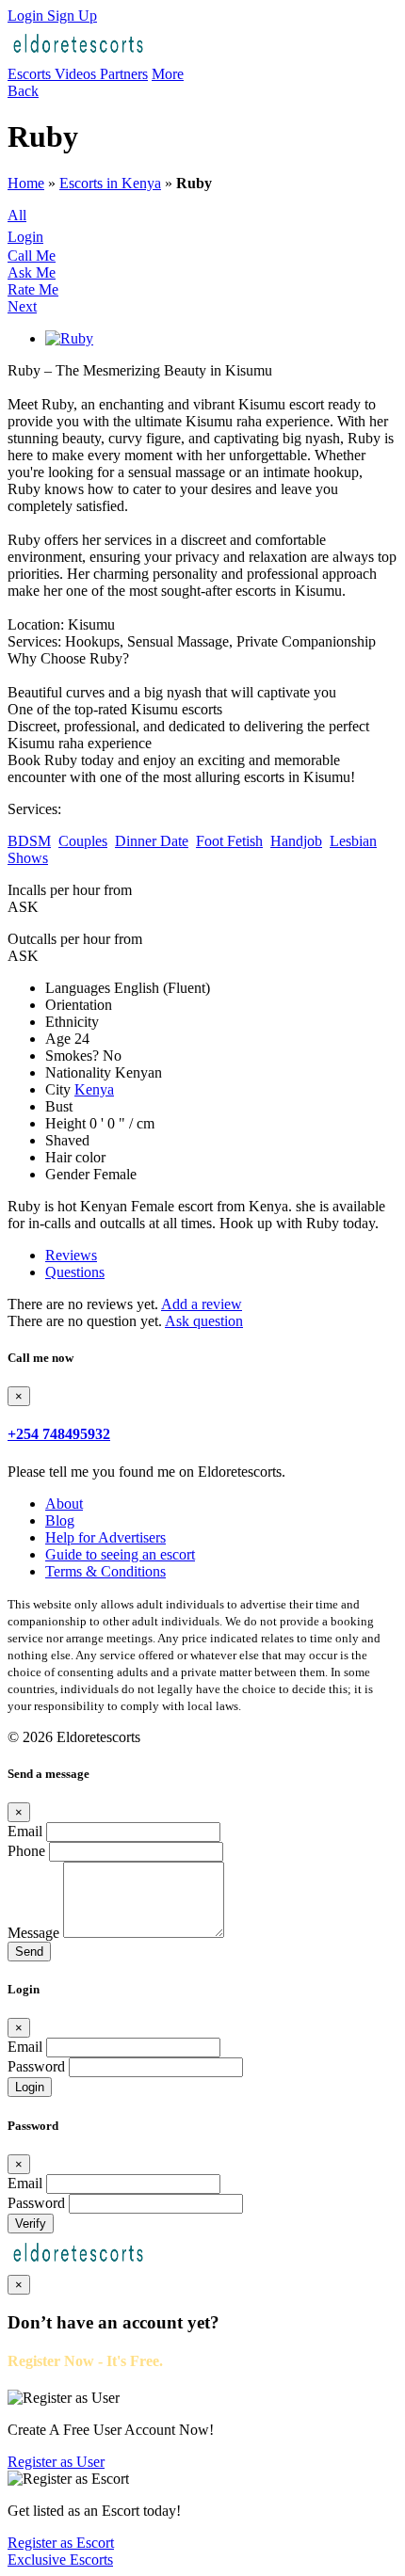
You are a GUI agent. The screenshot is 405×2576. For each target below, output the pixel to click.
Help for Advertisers (105, 1537)
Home (26, 183)
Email (25, 1831)
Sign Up (72, 16)
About (64, 1504)
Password (36, 2066)
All (17, 215)
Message (33, 1933)
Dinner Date (152, 841)
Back (23, 91)
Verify (31, 2224)
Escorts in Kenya (110, 183)
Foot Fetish (229, 841)
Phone (26, 1851)
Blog (60, 1520)
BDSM (29, 841)
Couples (83, 841)
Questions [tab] (75, 1272)
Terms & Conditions (105, 1571)
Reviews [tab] (71, 1255)
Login (27, 16)
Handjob (296, 841)
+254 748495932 (59, 1434)
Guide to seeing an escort (120, 1554)
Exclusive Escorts (60, 2560)
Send (29, 1952)
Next (22, 306)
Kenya (94, 1089)
